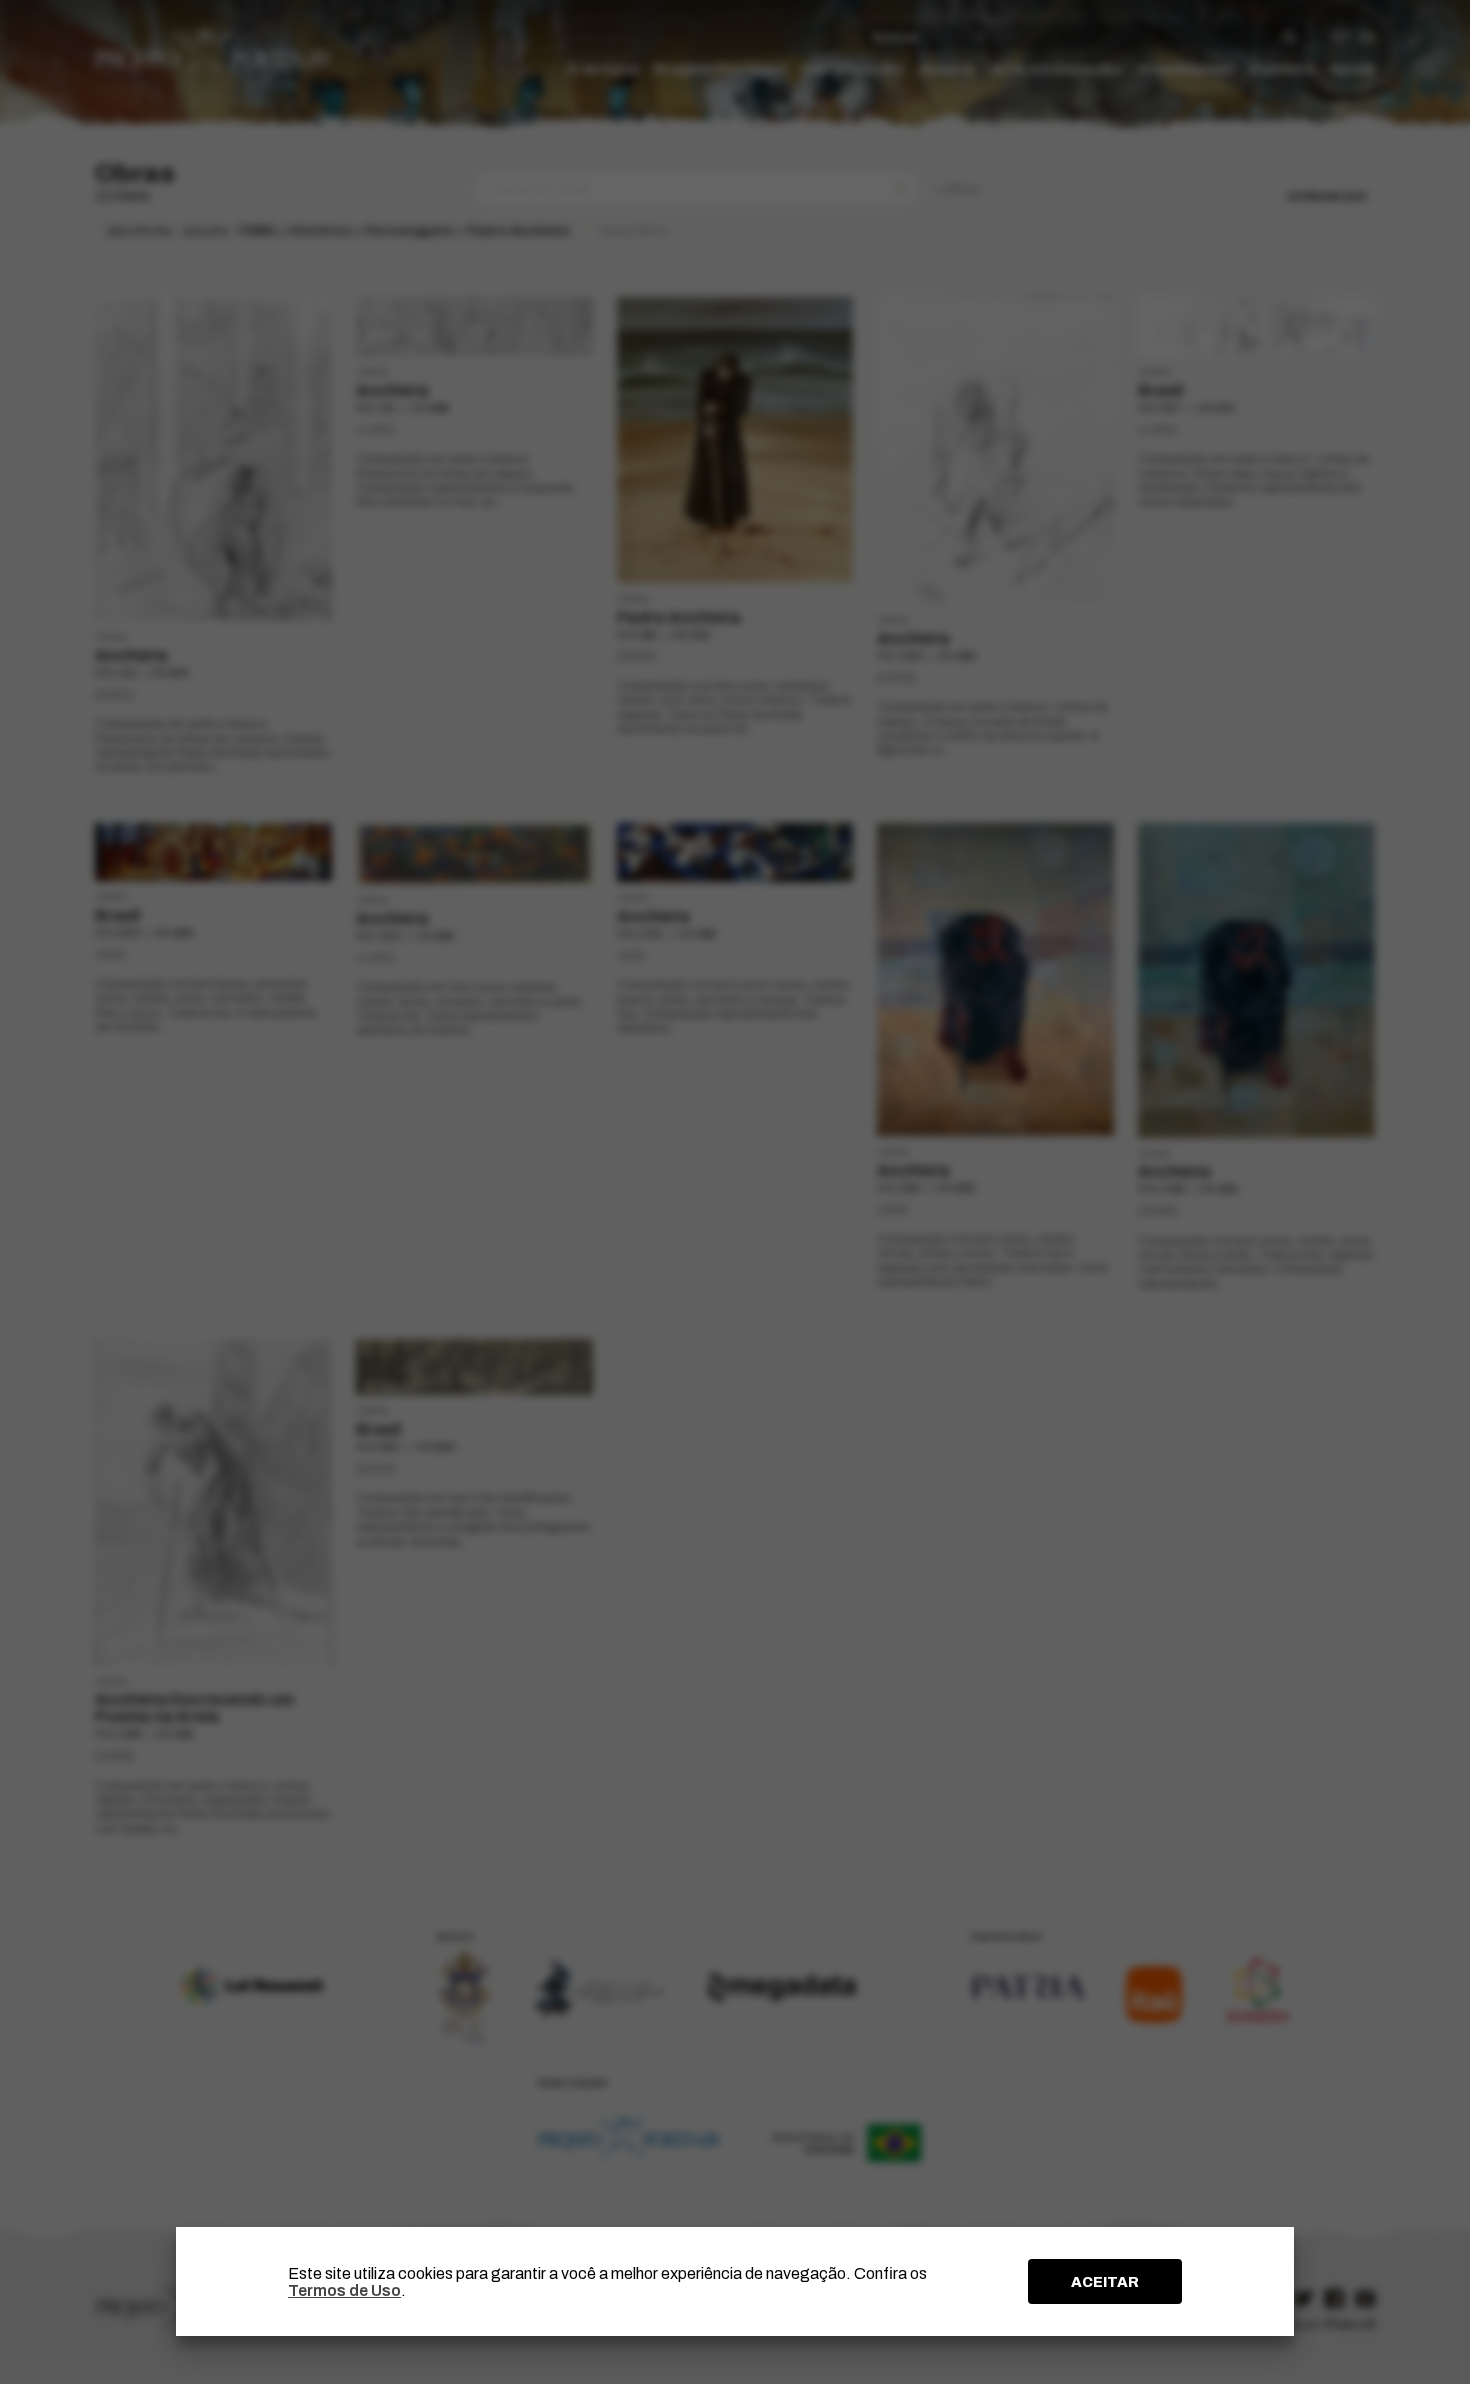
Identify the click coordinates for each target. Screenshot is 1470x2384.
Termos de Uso (344, 2290)
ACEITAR (1105, 2282)
